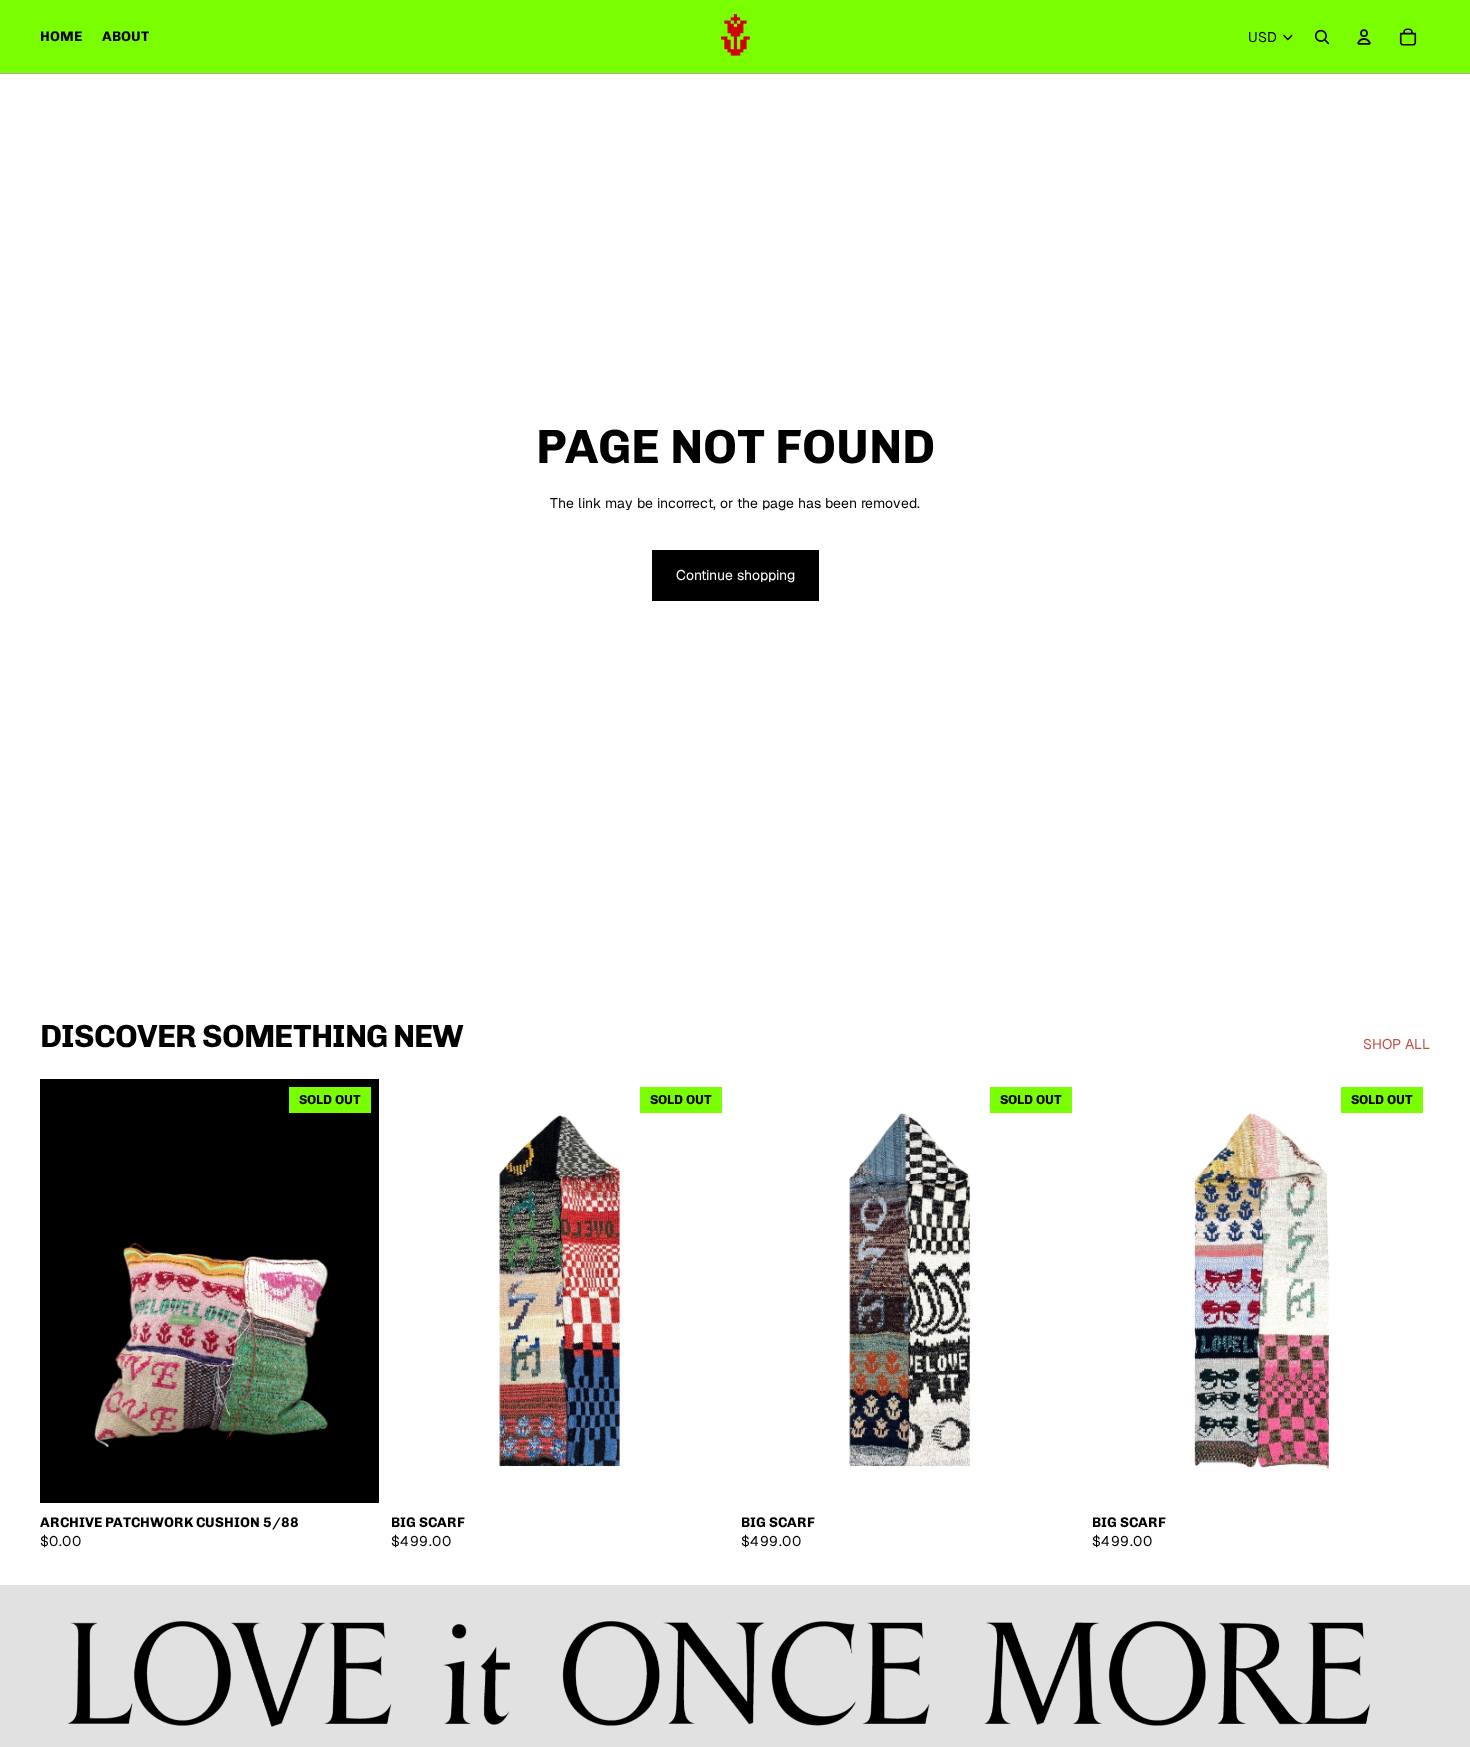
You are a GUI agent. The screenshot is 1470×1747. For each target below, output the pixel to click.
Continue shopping (735, 575)
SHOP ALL (1396, 1044)
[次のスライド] (349, 1291)
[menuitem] (61, 37)
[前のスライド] (70, 1291)
